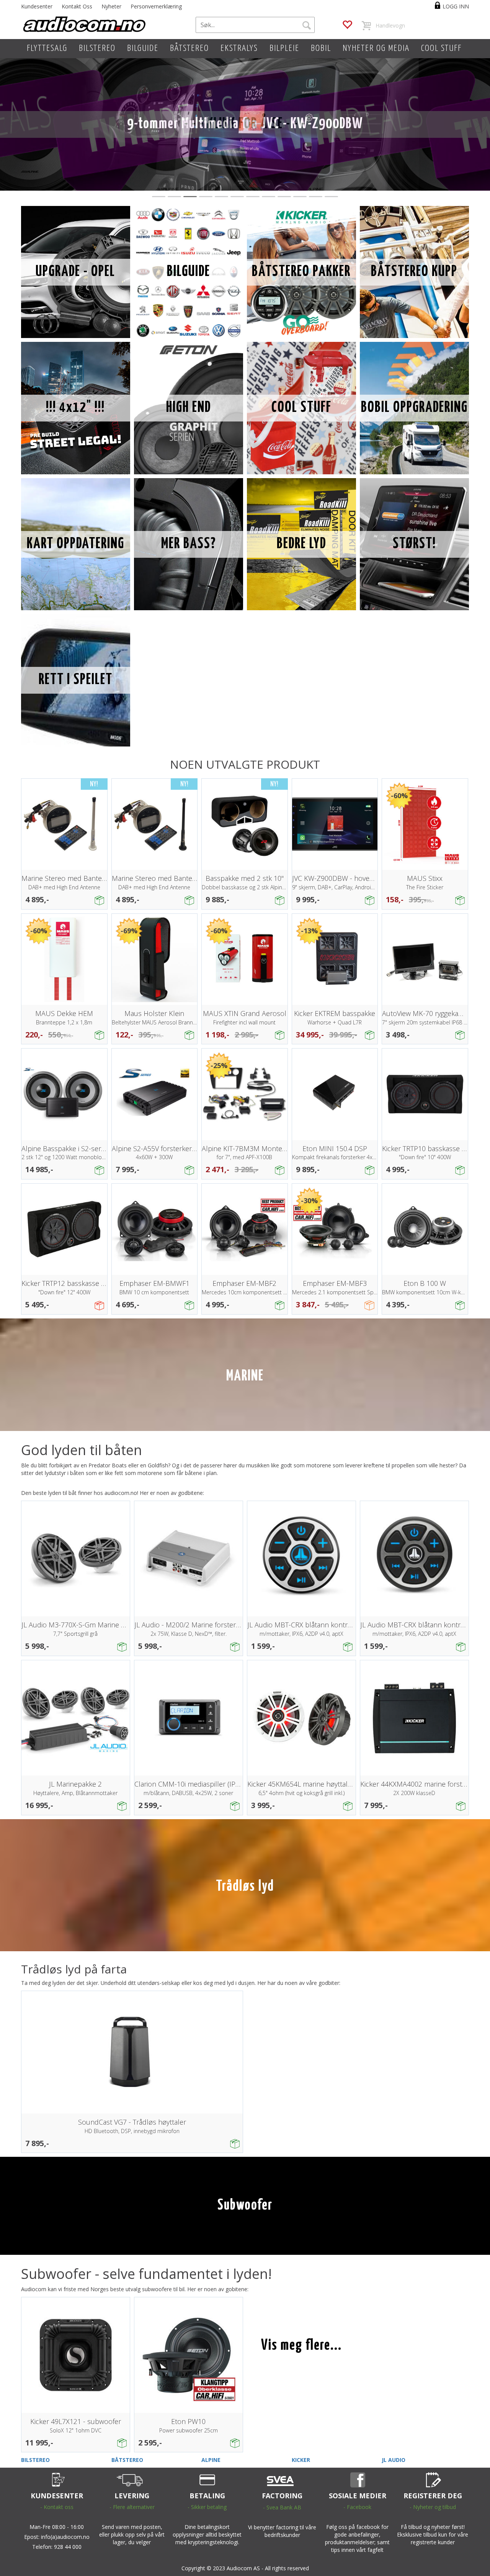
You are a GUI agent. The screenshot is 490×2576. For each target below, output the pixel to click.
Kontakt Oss (77, 6)
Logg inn (456, 6)
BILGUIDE (143, 48)
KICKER (301, 2460)
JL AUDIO (394, 2460)
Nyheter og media (376, 48)
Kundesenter (37, 6)
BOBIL (321, 48)
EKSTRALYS (239, 48)
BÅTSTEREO (189, 48)
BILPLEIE (284, 48)
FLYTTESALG (47, 48)
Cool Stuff (441, 48)
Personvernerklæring (156, 6)
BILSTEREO (97, 48)
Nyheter (111, 6)
